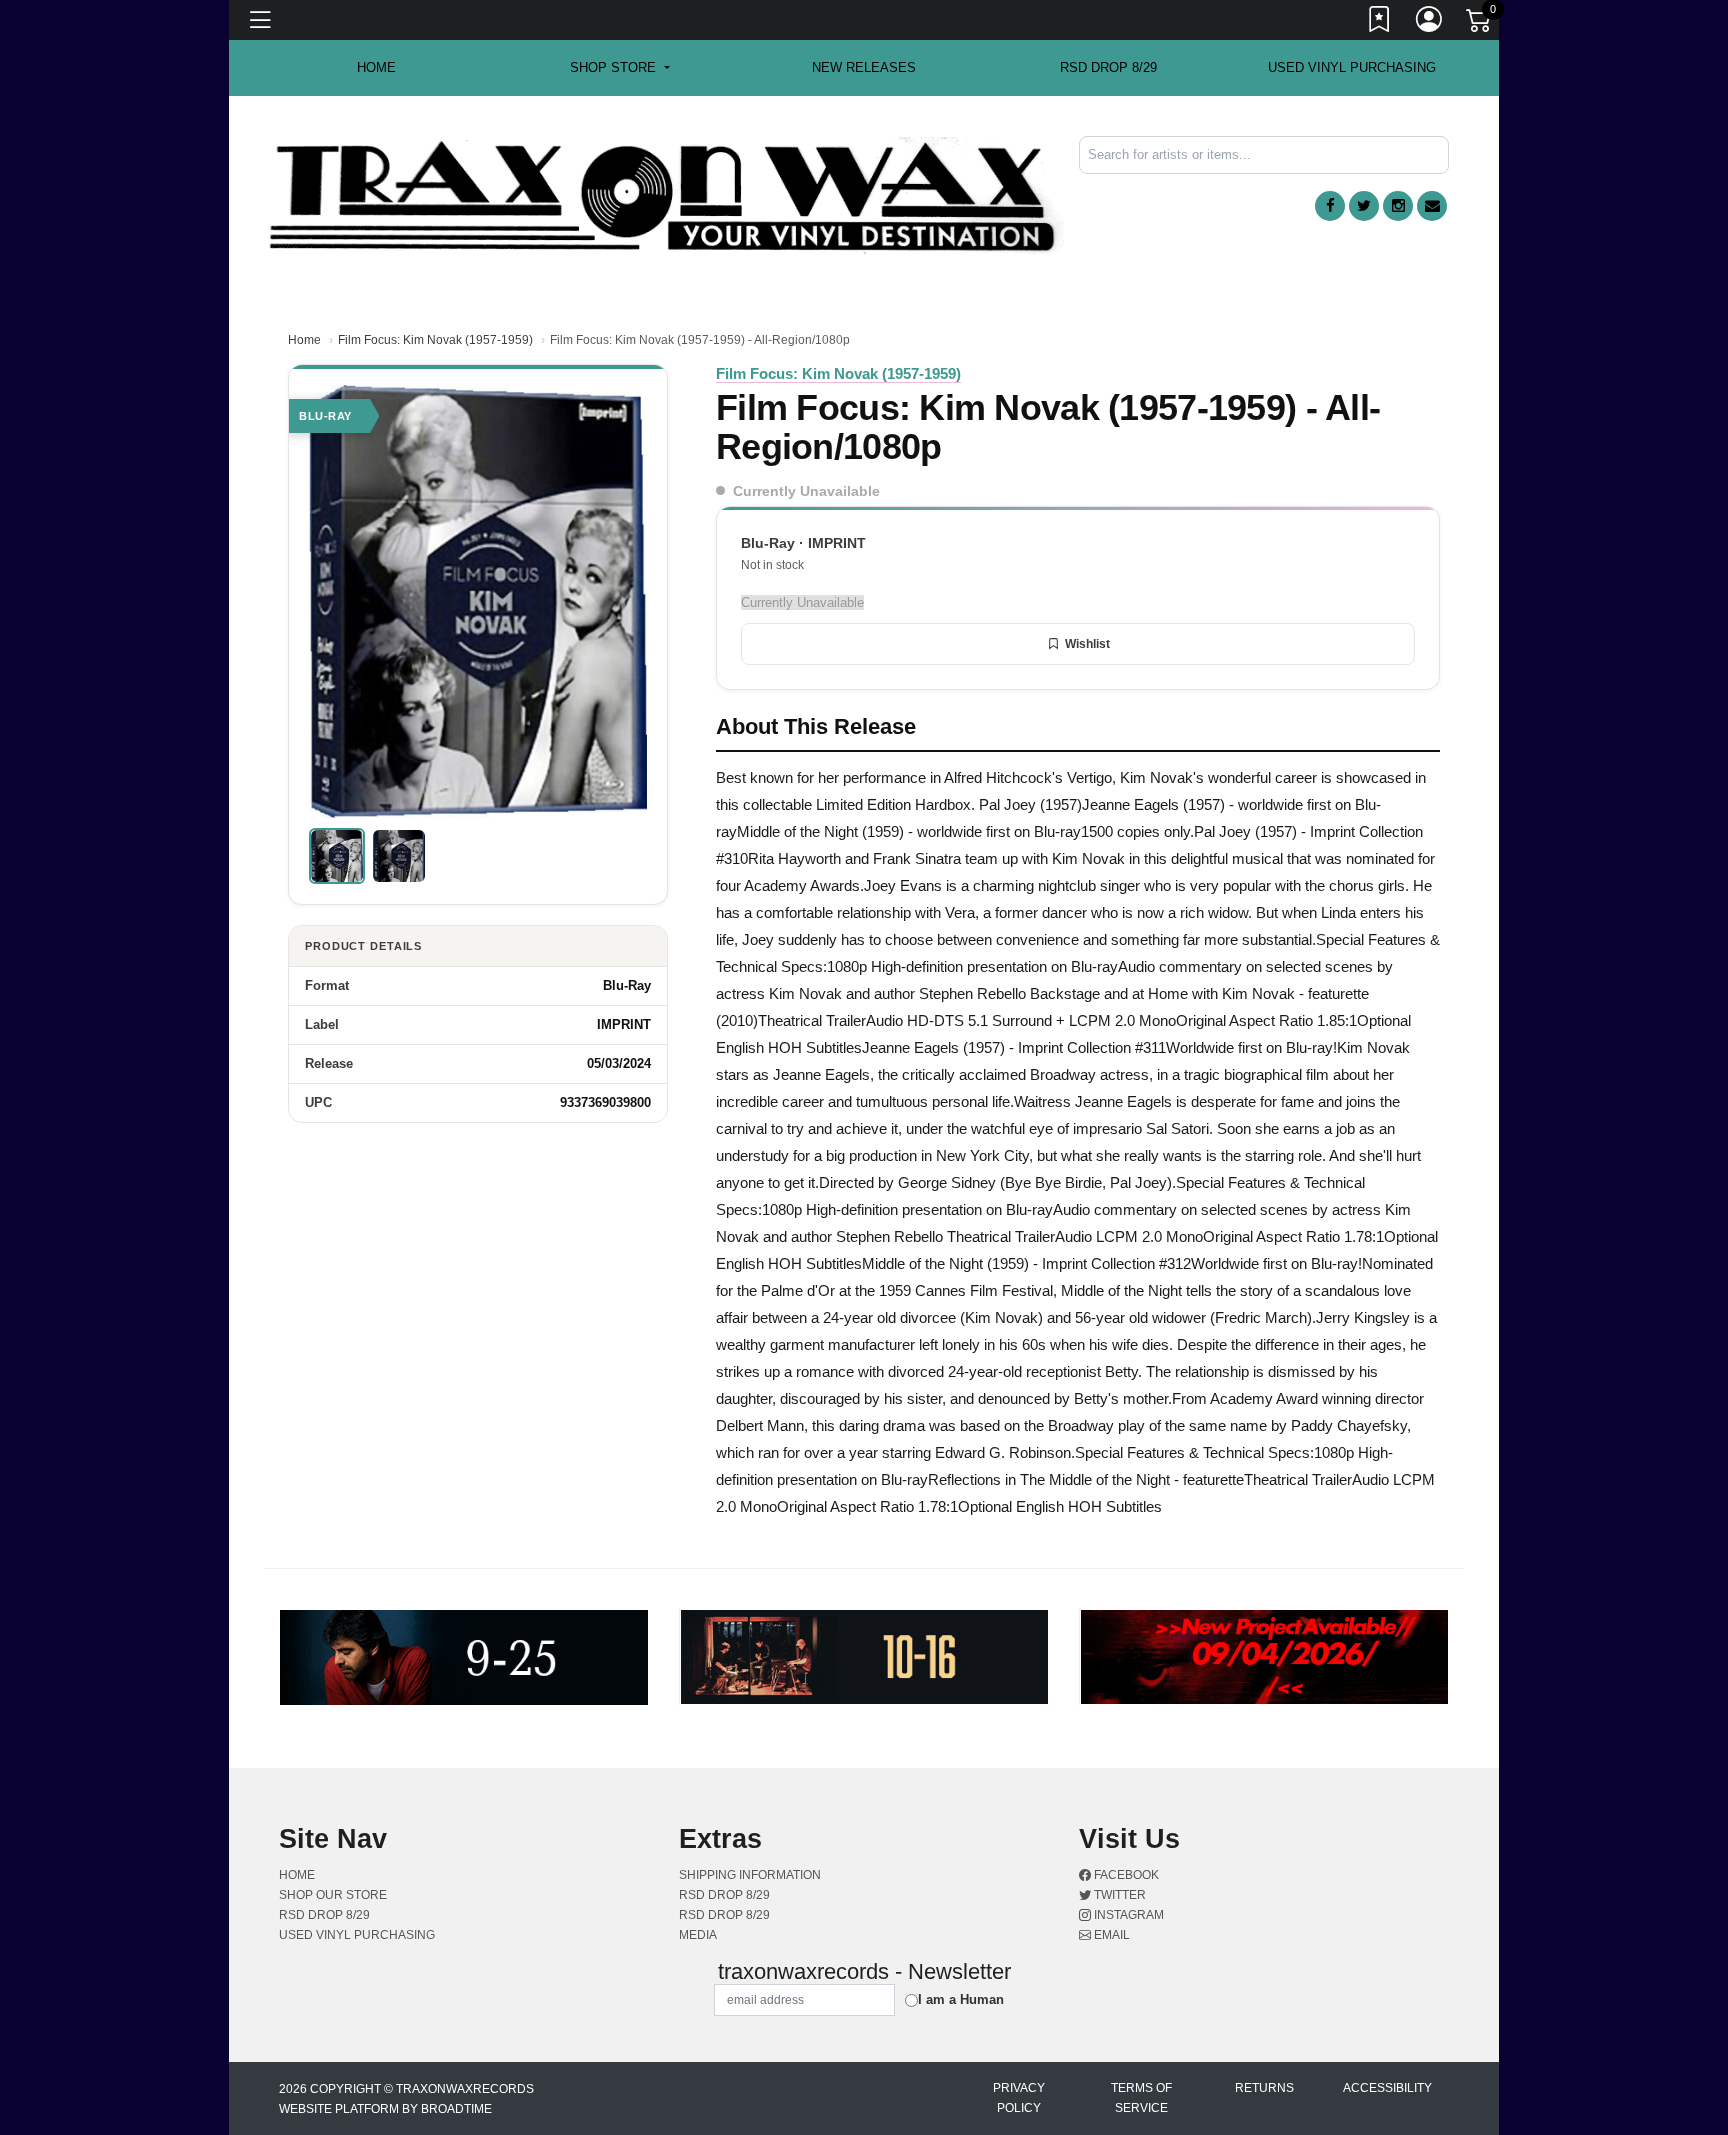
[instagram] (1398, 206)
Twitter (1118, 1895)
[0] (1480, 24)
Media (698, 1935)
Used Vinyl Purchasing (1352, 67)
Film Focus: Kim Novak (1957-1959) (435, 340)
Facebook (1125, 1875)
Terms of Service (1141, 2098)
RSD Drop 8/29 (1108, 67)
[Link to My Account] (1430, 23)
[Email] (1432, 206)
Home (304, 340)
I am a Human (961, 1999)
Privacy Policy (1019, 2098)
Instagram (1127, 1915)
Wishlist (1087, 644)
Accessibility (1387, 2088)
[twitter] (1364, 206)
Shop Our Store (333, 1895)
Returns (1264, 2088)
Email (1110, 1935)
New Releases (864, 67)
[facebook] (1330, 206)
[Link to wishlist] (1380, 23)
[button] (619, 68)
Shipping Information (750, 1875)
